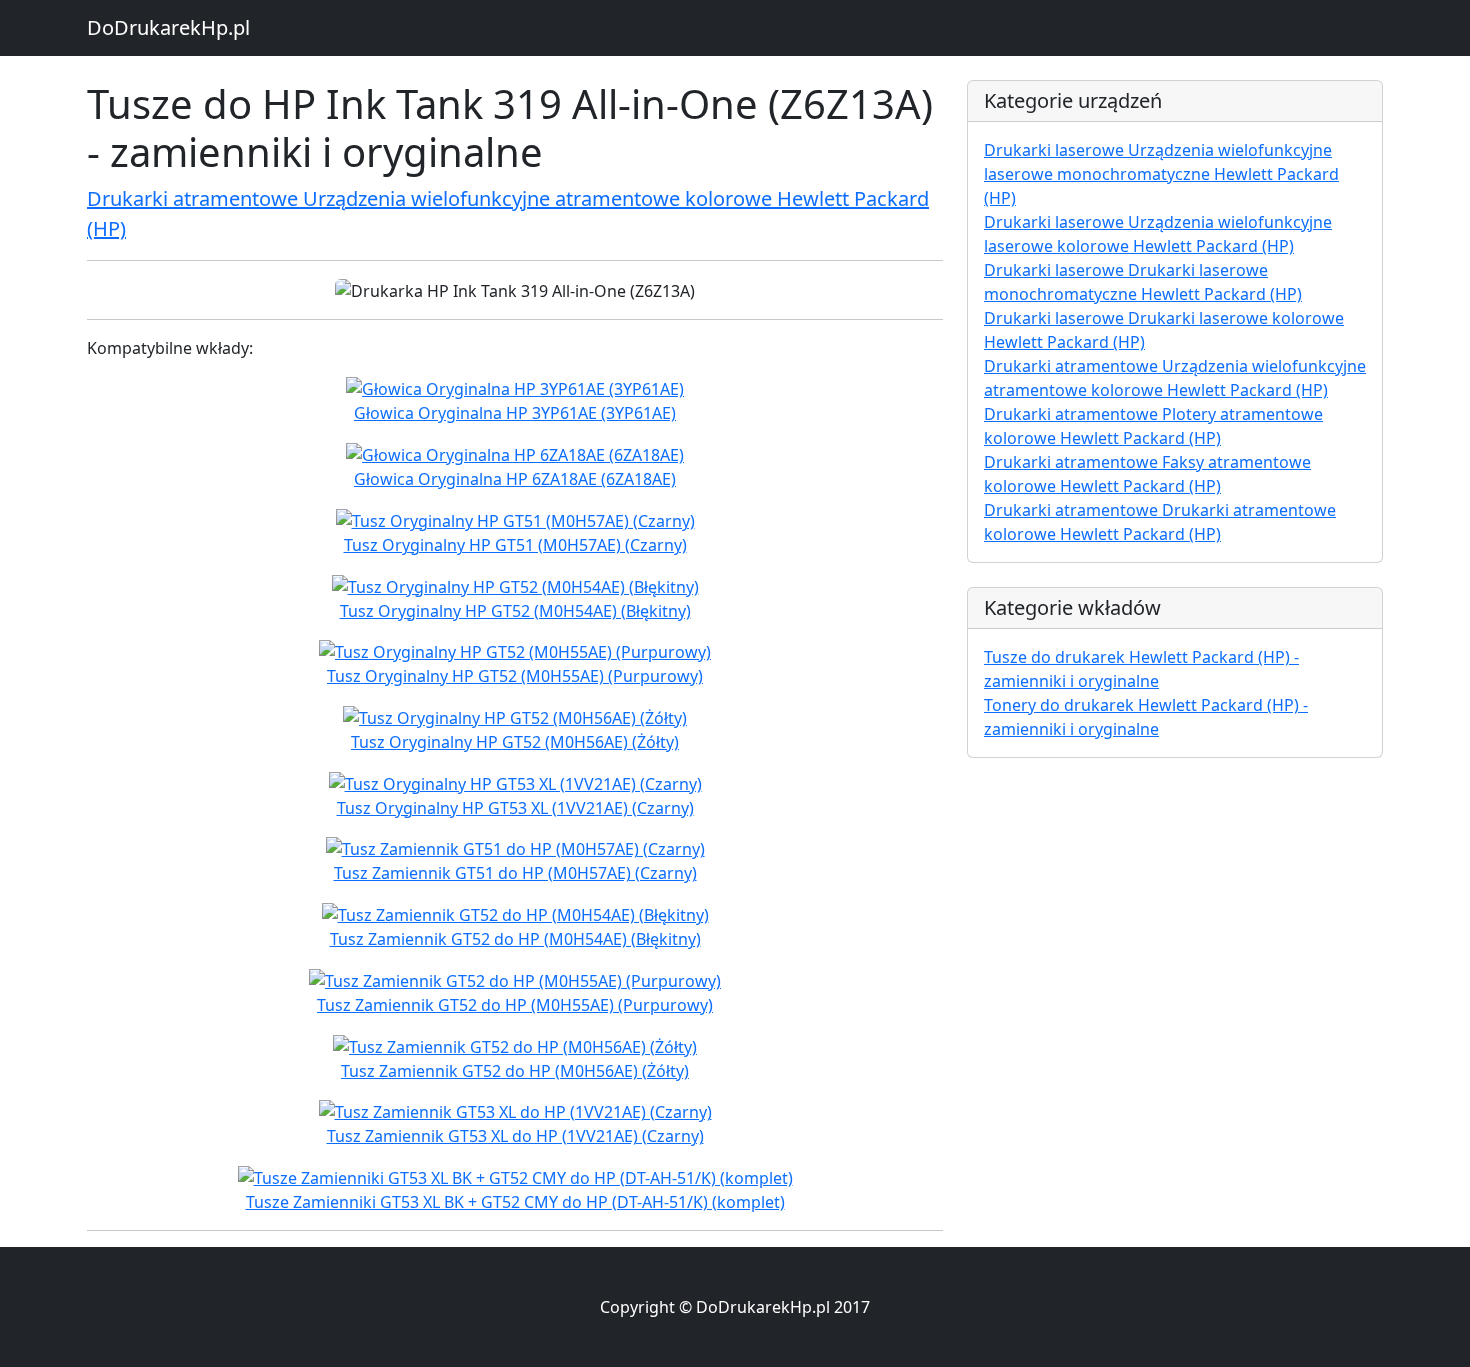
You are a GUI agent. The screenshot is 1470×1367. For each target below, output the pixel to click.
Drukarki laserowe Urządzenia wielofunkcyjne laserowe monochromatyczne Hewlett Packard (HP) (1161, 174)
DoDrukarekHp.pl (168, 27)
